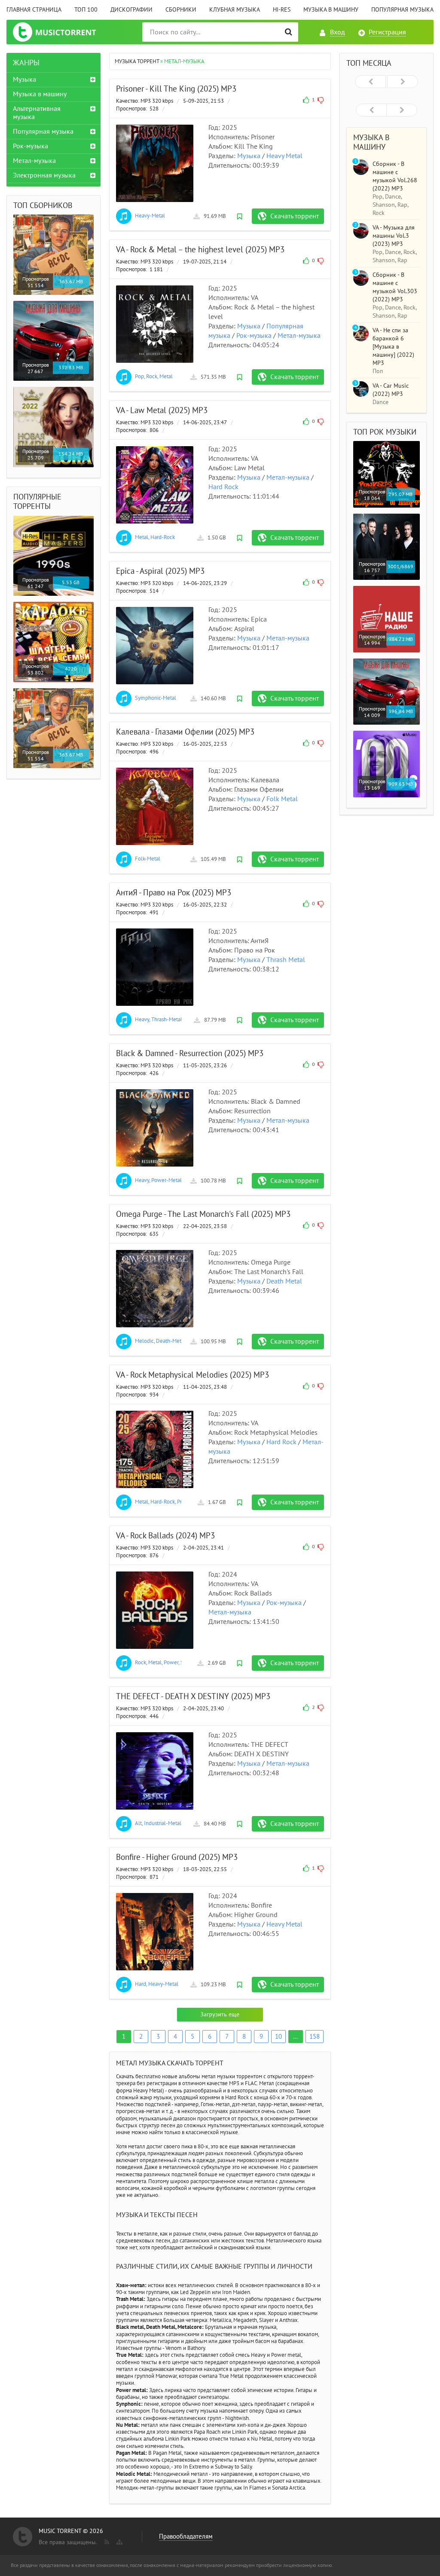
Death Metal (284, 1281)
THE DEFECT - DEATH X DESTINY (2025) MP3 (193, 1697)
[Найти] (289, 32)
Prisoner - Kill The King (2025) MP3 (176, 89)
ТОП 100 (86, 10)
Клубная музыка (235, 10)
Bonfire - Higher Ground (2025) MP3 (177, 1857)
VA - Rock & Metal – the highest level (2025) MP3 (200, 250)
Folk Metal (282, 799)
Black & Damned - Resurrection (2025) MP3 (190, 1054)
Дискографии (131, 10)
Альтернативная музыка (37, 113)
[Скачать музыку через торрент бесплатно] (63, 32)
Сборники (181, 10)
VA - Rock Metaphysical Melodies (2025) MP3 (192, 1375)
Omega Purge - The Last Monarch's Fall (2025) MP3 (203, 1214)
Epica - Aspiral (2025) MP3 (160, 571)
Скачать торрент (295, 216)
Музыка (249, 156)
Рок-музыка (254, 336)
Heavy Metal (284, 156)
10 (278, 2037)
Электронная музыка (44, 175)
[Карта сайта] (119, 2540)
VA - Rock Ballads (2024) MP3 (165, 1536)
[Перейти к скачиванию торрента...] (155, 163)
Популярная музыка (402, 10)
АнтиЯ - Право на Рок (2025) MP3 (174, 893)
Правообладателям (186, 2536)
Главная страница (34, 10)
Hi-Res (282, 10)
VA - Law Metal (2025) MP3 (162, 410)
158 (315, 2037)
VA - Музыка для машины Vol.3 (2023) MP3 (394, 236)
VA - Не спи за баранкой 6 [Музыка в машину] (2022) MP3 (393, 347)
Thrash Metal (286, 960)
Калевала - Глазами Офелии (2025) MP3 (185, 732)
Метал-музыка (299, 336)
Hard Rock (223, 487)
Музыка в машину (331, 10)
